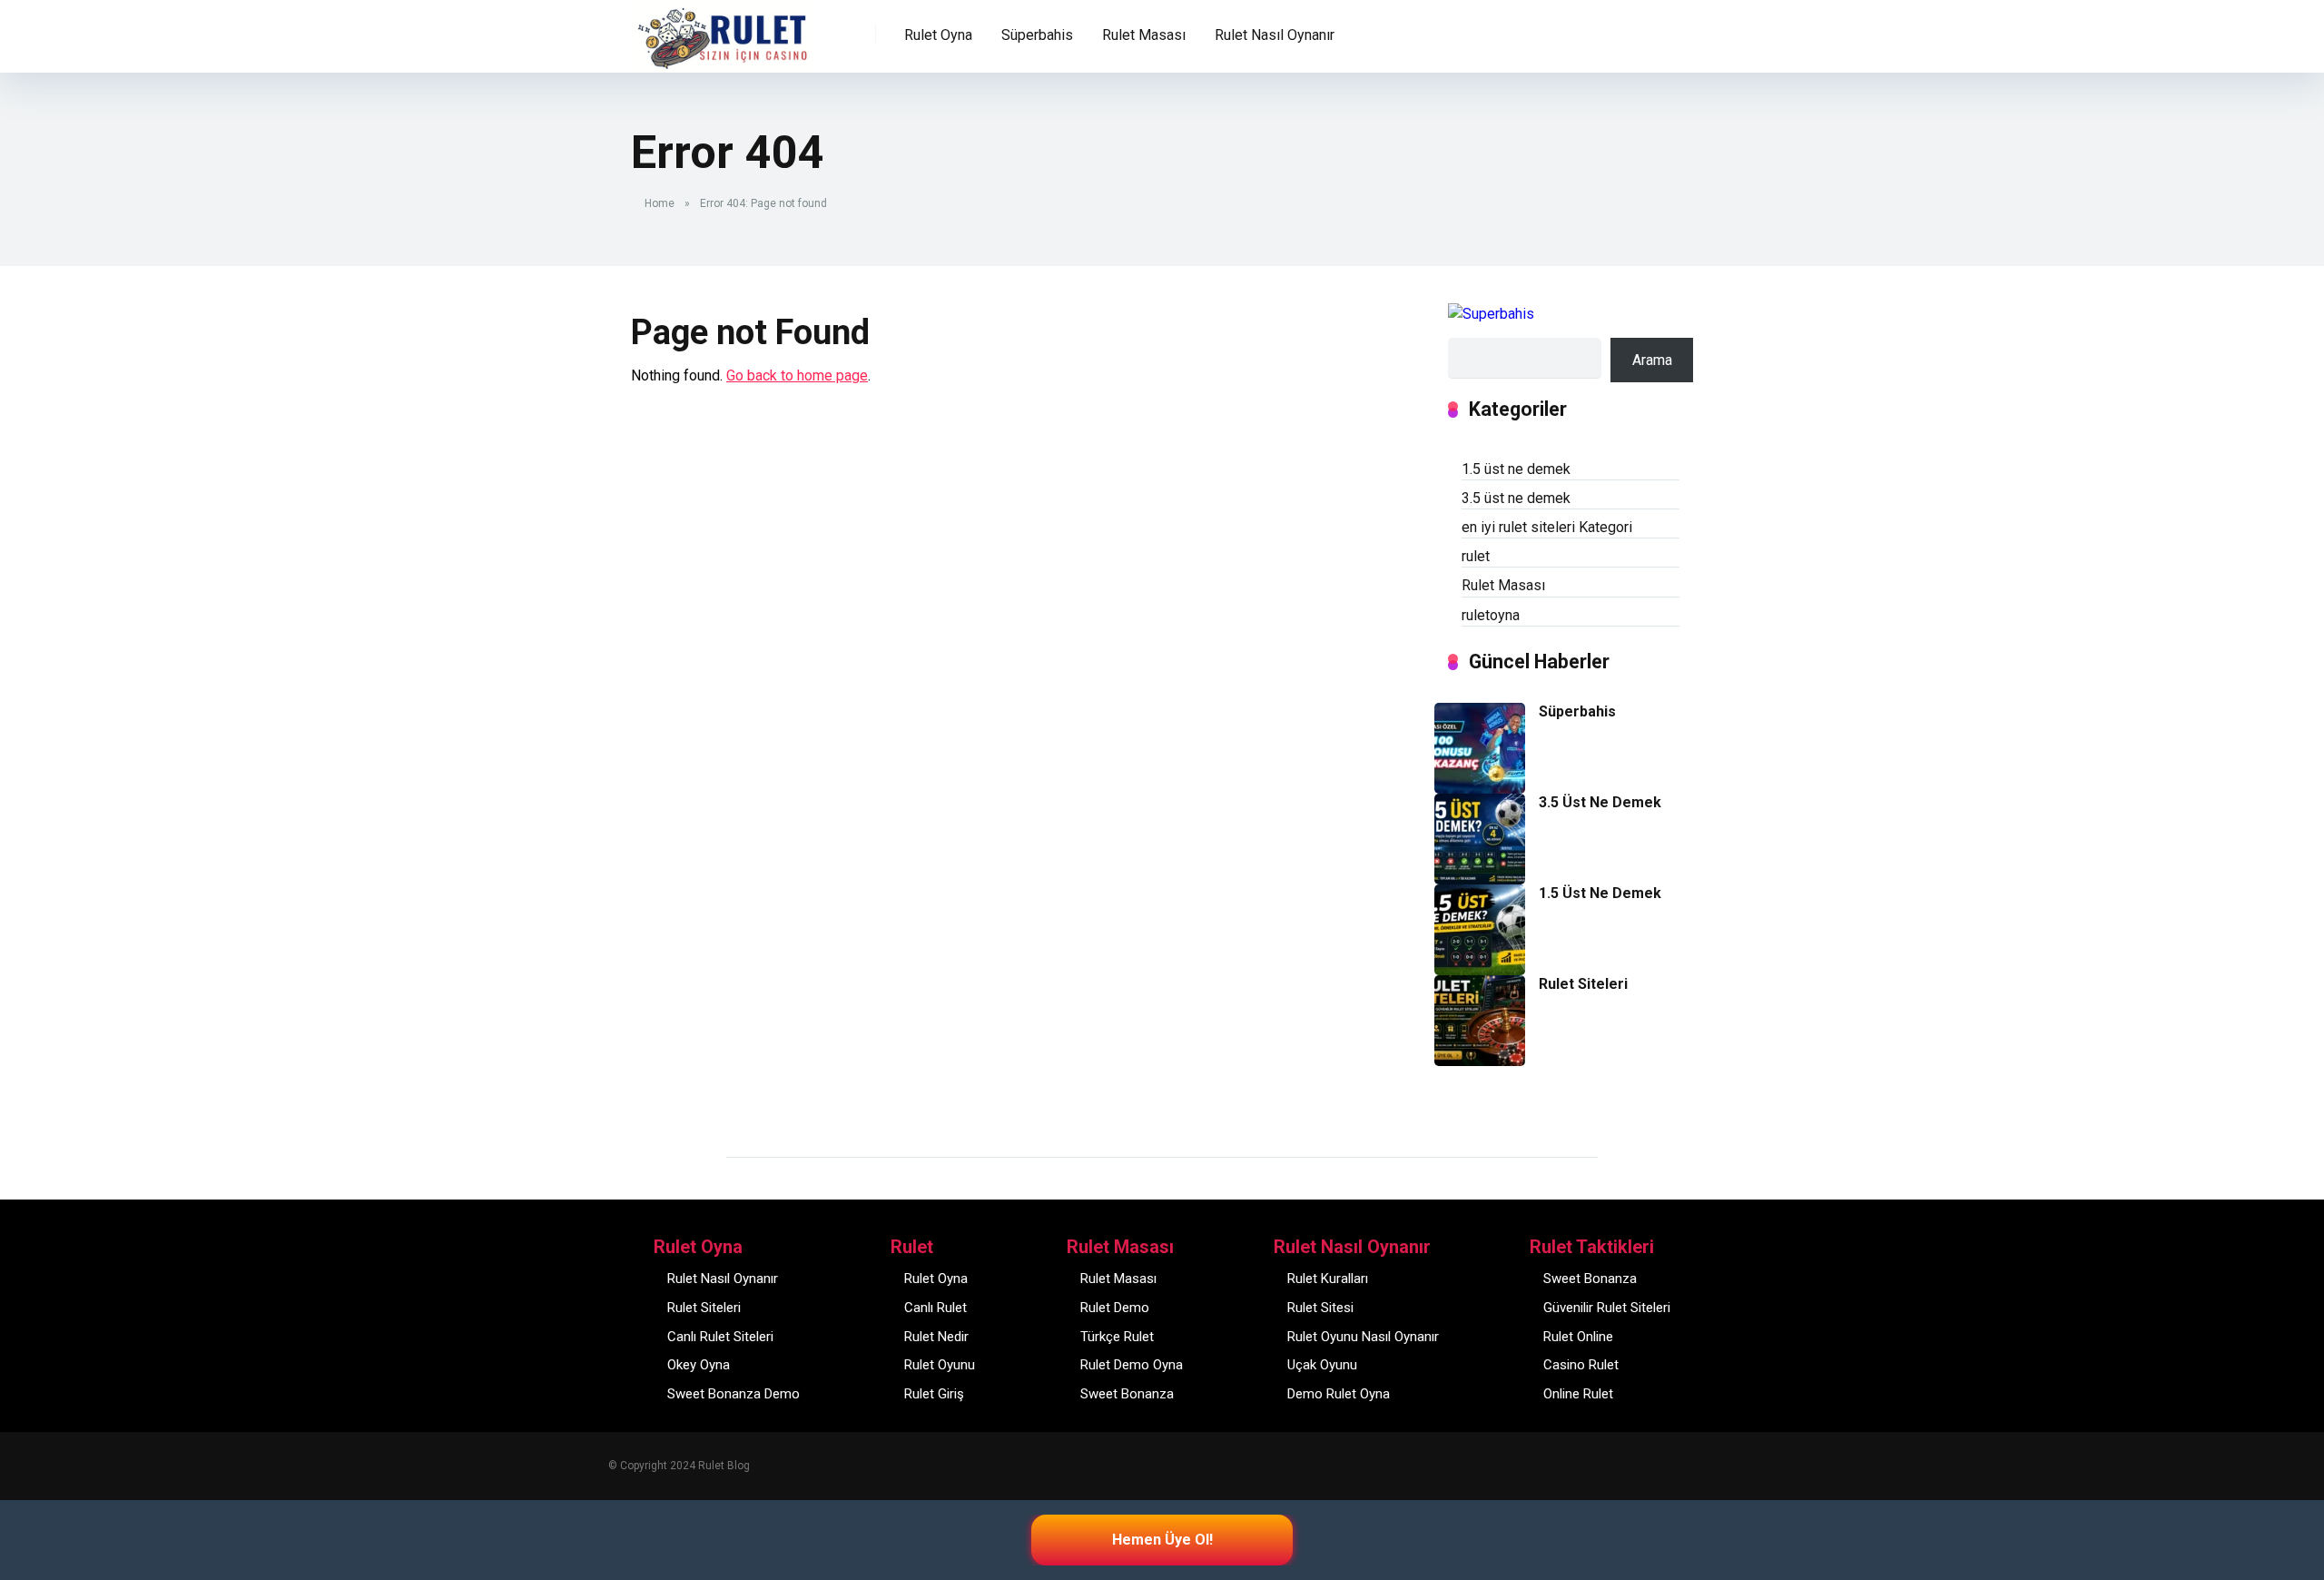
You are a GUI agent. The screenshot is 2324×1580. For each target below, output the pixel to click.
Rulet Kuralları (1328, 1279)
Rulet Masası (1503, 585)
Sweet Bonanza (1127, 1394)
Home (660, 203)
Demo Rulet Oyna (1339, 1394)
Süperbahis (1037, 35)
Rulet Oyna (936, 1279)
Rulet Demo (1115, 1308)
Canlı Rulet (936, 1308)
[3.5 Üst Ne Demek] (1480, 879)
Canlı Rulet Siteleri (720, 1337)
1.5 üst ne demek (1516, 469)
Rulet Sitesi (1320, 1308)
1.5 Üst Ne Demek (1600, 893)
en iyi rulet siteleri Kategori (1547, 527)
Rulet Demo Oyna (1132, 1365)
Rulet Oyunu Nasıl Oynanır (1363, 1337)
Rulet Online (1578, 1337)
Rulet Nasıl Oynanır (723, 1279)
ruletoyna (1491, 615)
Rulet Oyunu (940, 1365)
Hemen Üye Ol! (1162, 1540)
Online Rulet (1578, 1394)
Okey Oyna (699, 1365)
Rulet (660, 24)
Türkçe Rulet (1117, 1337)
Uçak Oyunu (1322, 1365)
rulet (1476, 556)
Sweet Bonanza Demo (734, 1394)
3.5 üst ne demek (1516, 498)
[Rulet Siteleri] (1480, 1061)
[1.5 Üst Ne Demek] (1480, 970)
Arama (1652, 360)
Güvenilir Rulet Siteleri (1607, 1308)
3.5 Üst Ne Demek (1600, 802)
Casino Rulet (1581, 1365)
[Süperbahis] (1480, 789)
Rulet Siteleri (1583, 984)
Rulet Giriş (934, 1394)
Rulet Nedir (936, 1337)
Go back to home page (797, 375)
